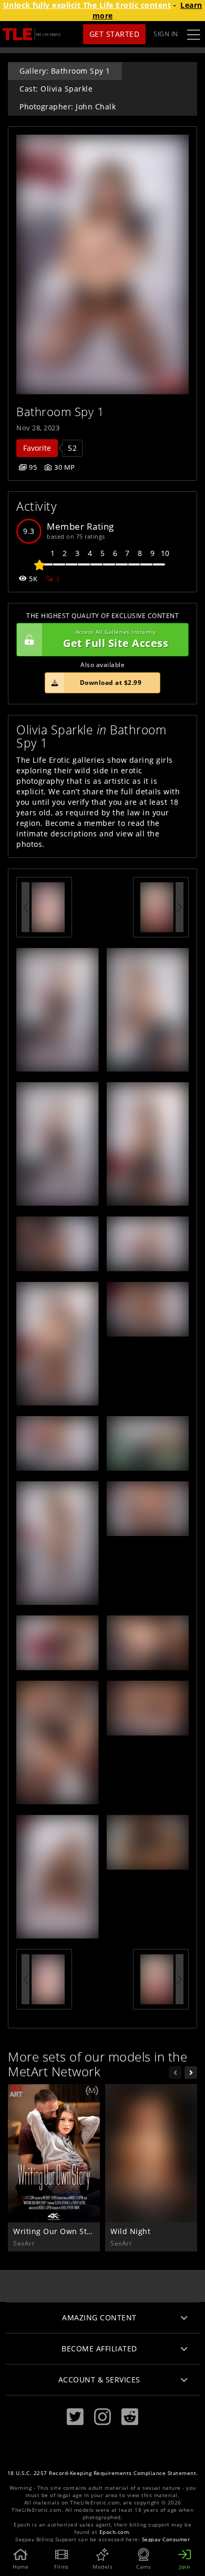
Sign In (166, 34)
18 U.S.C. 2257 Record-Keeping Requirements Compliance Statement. (103, 2473)
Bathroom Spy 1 (60, 412)
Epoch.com (114, 2532)
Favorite (37, 448)
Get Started (115, 34)
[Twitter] (75, 2417)
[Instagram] (102, 2417)
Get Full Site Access (116, 639)
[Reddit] (130, 2417)
